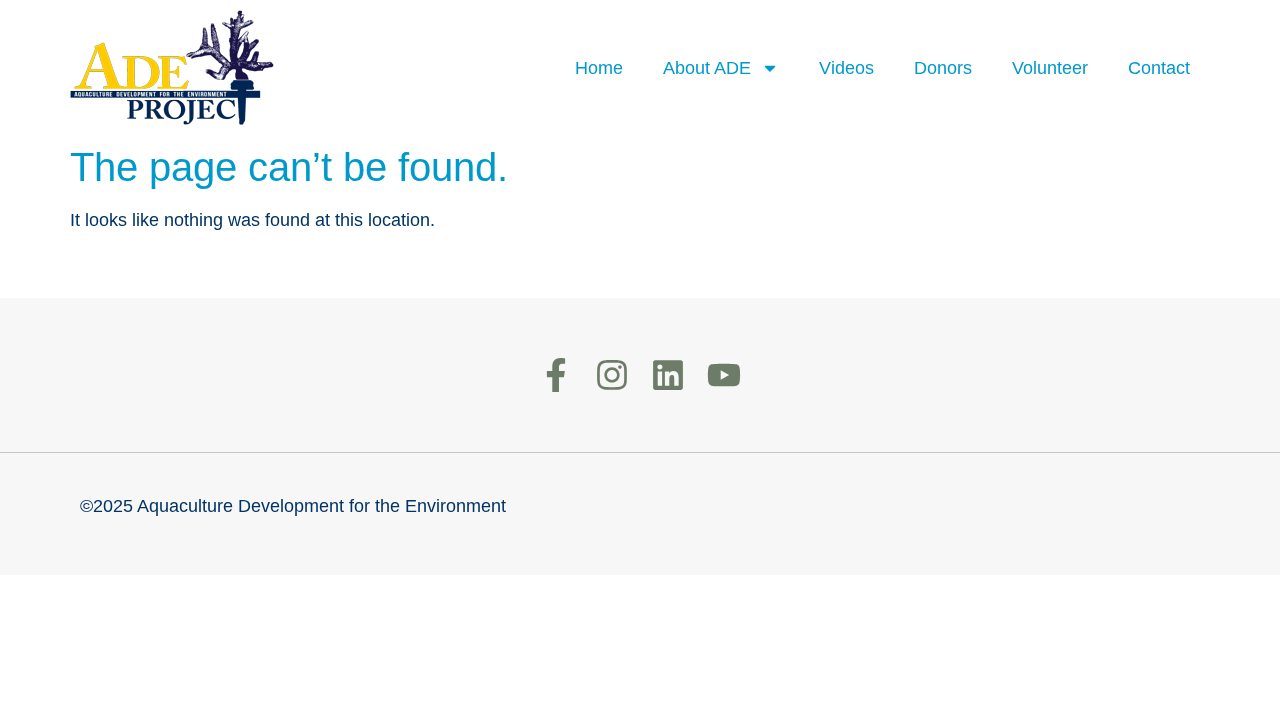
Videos (846, 68)
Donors (943, 68)
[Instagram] (612, 375)
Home (599, 68)
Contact (1159, 68)
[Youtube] (724, 375)
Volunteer (1050, 68)
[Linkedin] (668, 375)
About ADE (707, 68)
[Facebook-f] (556, 375)
